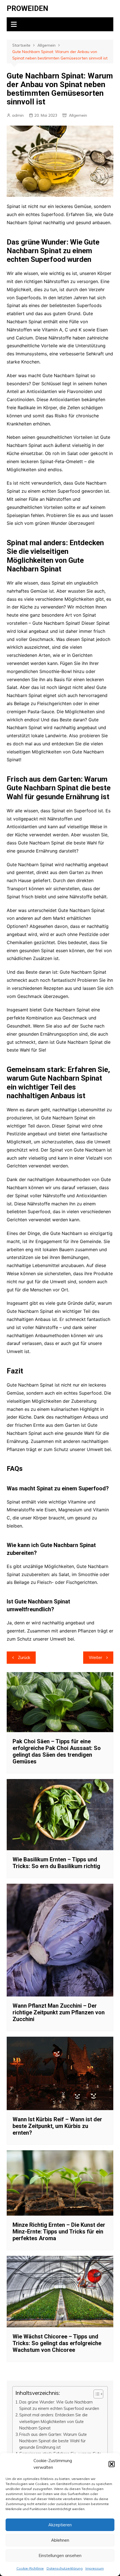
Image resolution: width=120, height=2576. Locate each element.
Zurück (24, 1657)
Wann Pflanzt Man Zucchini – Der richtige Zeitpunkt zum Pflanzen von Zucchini (59, 2012)
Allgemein (78, 115)
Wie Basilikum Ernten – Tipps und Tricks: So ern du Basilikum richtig (56, 1863)
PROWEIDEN (27, 8)
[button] (112, 2464)
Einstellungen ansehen (60, 2555)
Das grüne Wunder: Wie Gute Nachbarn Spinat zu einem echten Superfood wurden (59, 2405)
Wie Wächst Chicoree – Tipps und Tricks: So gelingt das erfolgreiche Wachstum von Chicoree (57, 2343)
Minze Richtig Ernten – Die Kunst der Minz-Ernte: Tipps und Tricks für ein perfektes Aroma (59, 2232)
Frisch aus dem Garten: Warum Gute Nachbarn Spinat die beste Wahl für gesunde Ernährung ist (53, 2441)
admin (18, 115)
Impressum (95, 2568)
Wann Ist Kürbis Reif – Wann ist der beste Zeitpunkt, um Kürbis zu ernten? (57, 2126)
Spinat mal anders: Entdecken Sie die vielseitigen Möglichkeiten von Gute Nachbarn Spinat (53, 2421)
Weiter (95, 1657)
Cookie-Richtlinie (30, 2568)
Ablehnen (60, 2540)
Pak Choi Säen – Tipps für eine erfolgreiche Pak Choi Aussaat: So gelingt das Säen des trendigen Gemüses (57, 1751)
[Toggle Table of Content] (96, 2394)
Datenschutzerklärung (65, 2568)
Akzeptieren (60, 2525)
